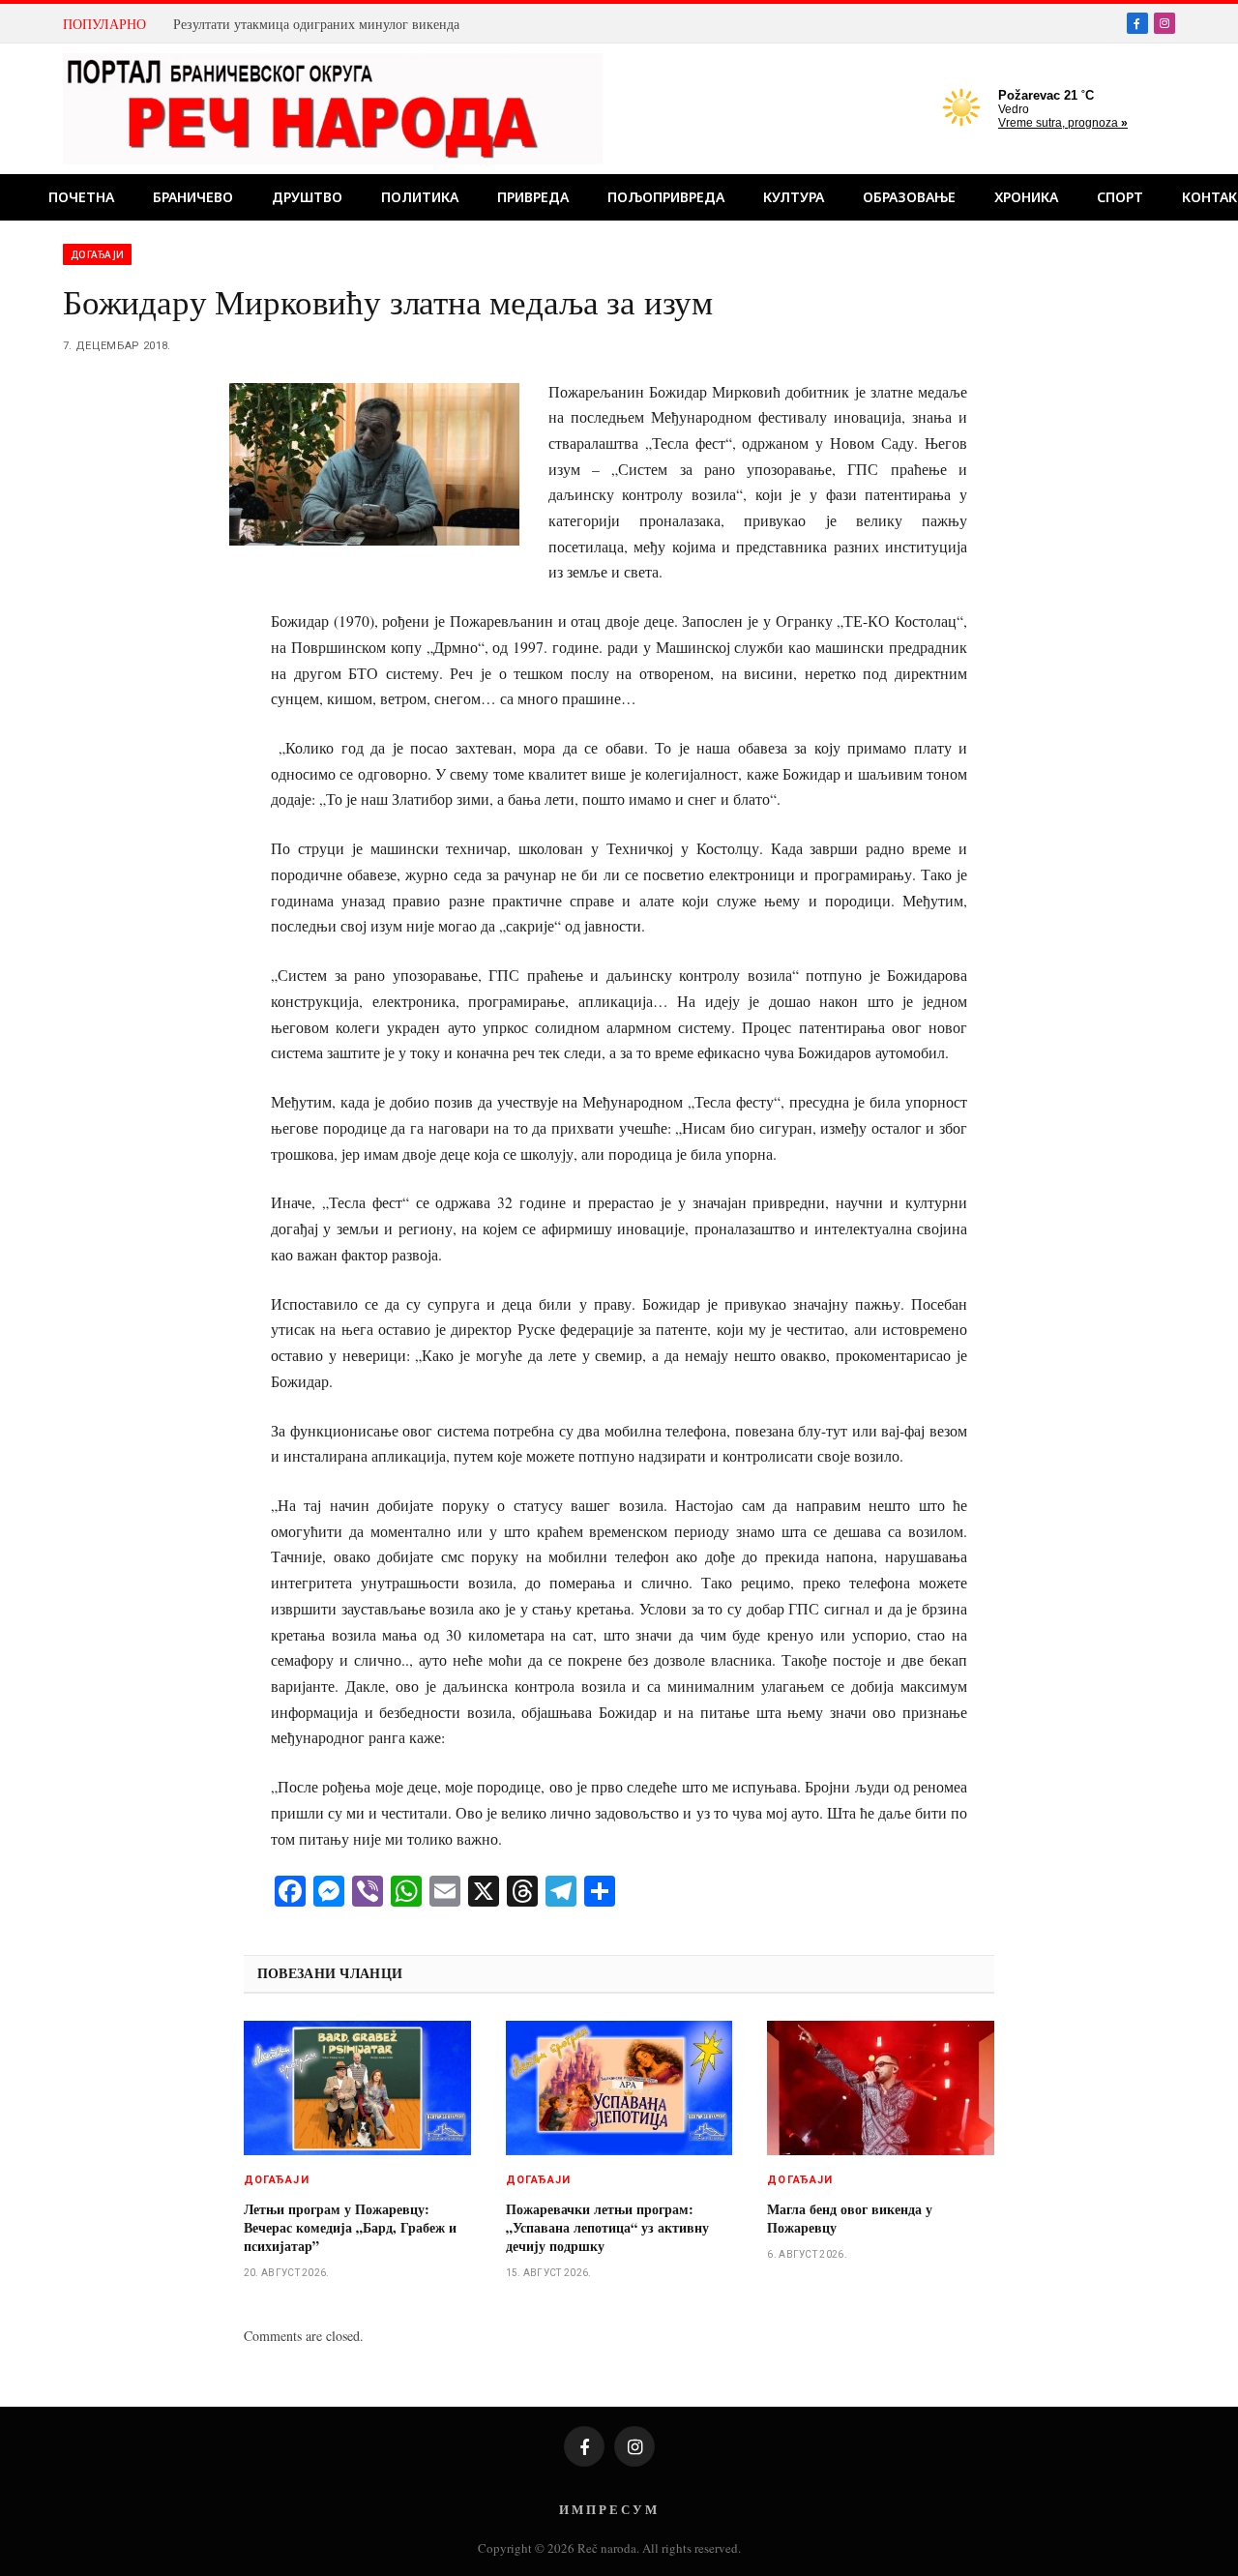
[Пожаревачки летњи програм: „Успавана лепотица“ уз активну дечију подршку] (619, 2088)
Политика (420, 197)
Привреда (533, 197)
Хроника (1026, 197)
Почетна (81, 197)
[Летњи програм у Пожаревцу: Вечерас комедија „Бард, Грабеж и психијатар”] (357, 2088)
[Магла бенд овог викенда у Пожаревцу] (881, 2088)
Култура (794, 197)
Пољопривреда (666, 197)
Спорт (1120, 197)
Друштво (307, 197)
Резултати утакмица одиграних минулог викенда (316, 24)
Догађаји (97, 254)
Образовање (909, 197)
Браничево (193, 197)
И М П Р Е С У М (608, 2509)
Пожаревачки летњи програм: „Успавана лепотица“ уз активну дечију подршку (607, 2227)
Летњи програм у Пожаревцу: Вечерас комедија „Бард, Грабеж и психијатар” (350, 2227)
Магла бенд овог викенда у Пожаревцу (850, 2218)
